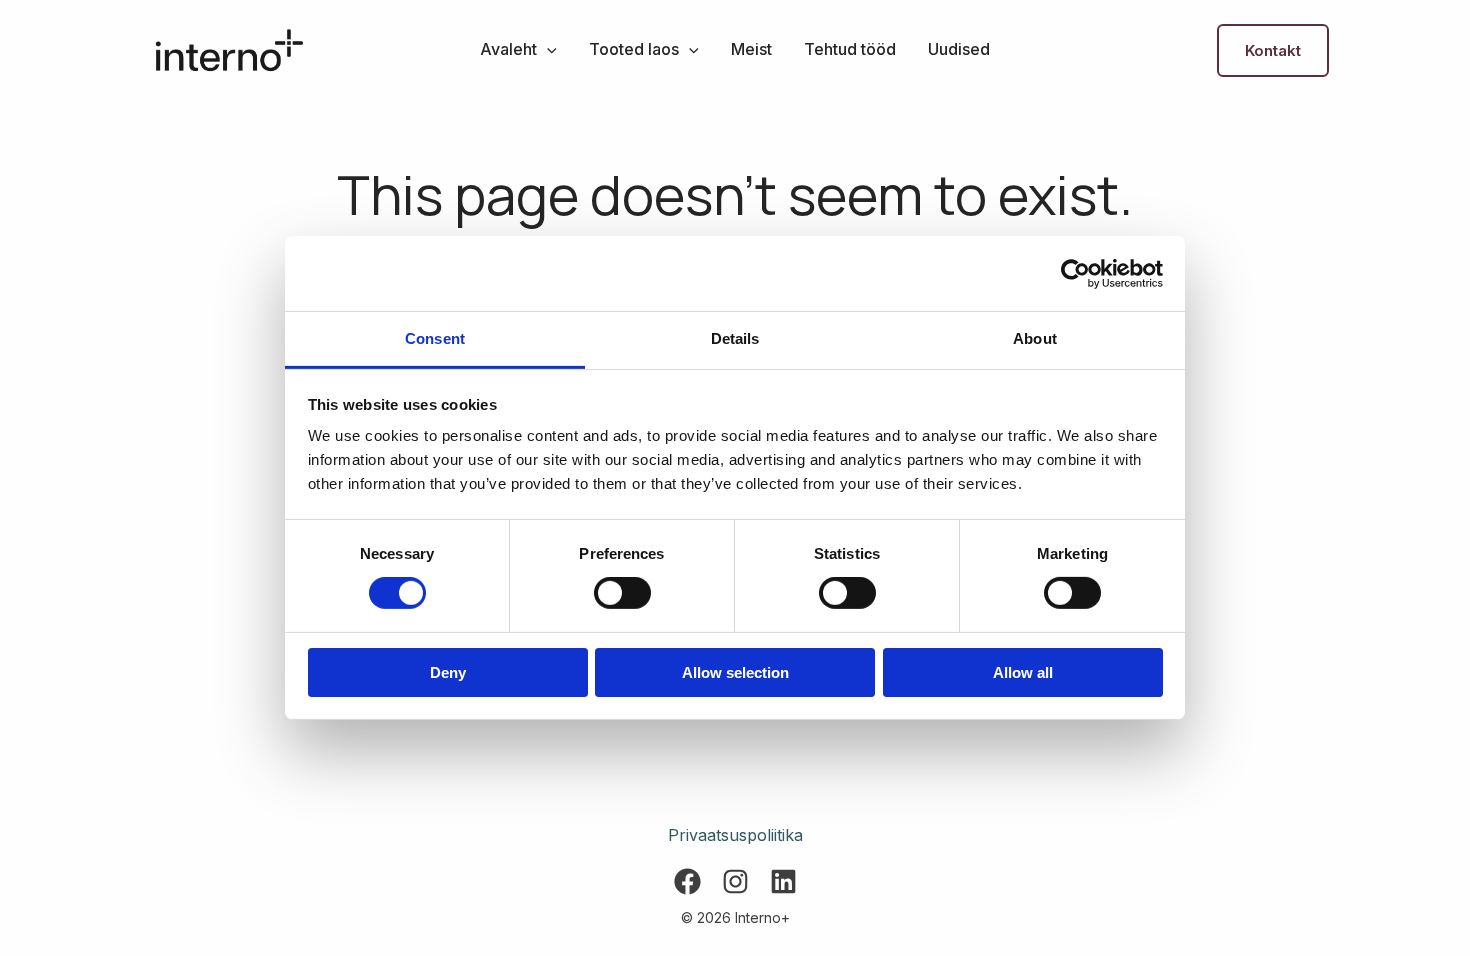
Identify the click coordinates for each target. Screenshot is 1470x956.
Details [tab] (735, 338)
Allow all (1023, 672)
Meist (751, 49)
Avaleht (508, 49)
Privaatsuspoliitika (735, 835)
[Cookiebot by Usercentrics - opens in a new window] (1075, 273)
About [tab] (1035, 338)
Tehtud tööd (850, 49)
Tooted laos (634, 49)
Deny (448, 672)
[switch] (622, 593)
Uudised (959, 49)
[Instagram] (735, 881)
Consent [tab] (435, 338)
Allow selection (735, 672)
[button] (547, 49)
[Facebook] (687, 881)
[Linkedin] (783, 881)
